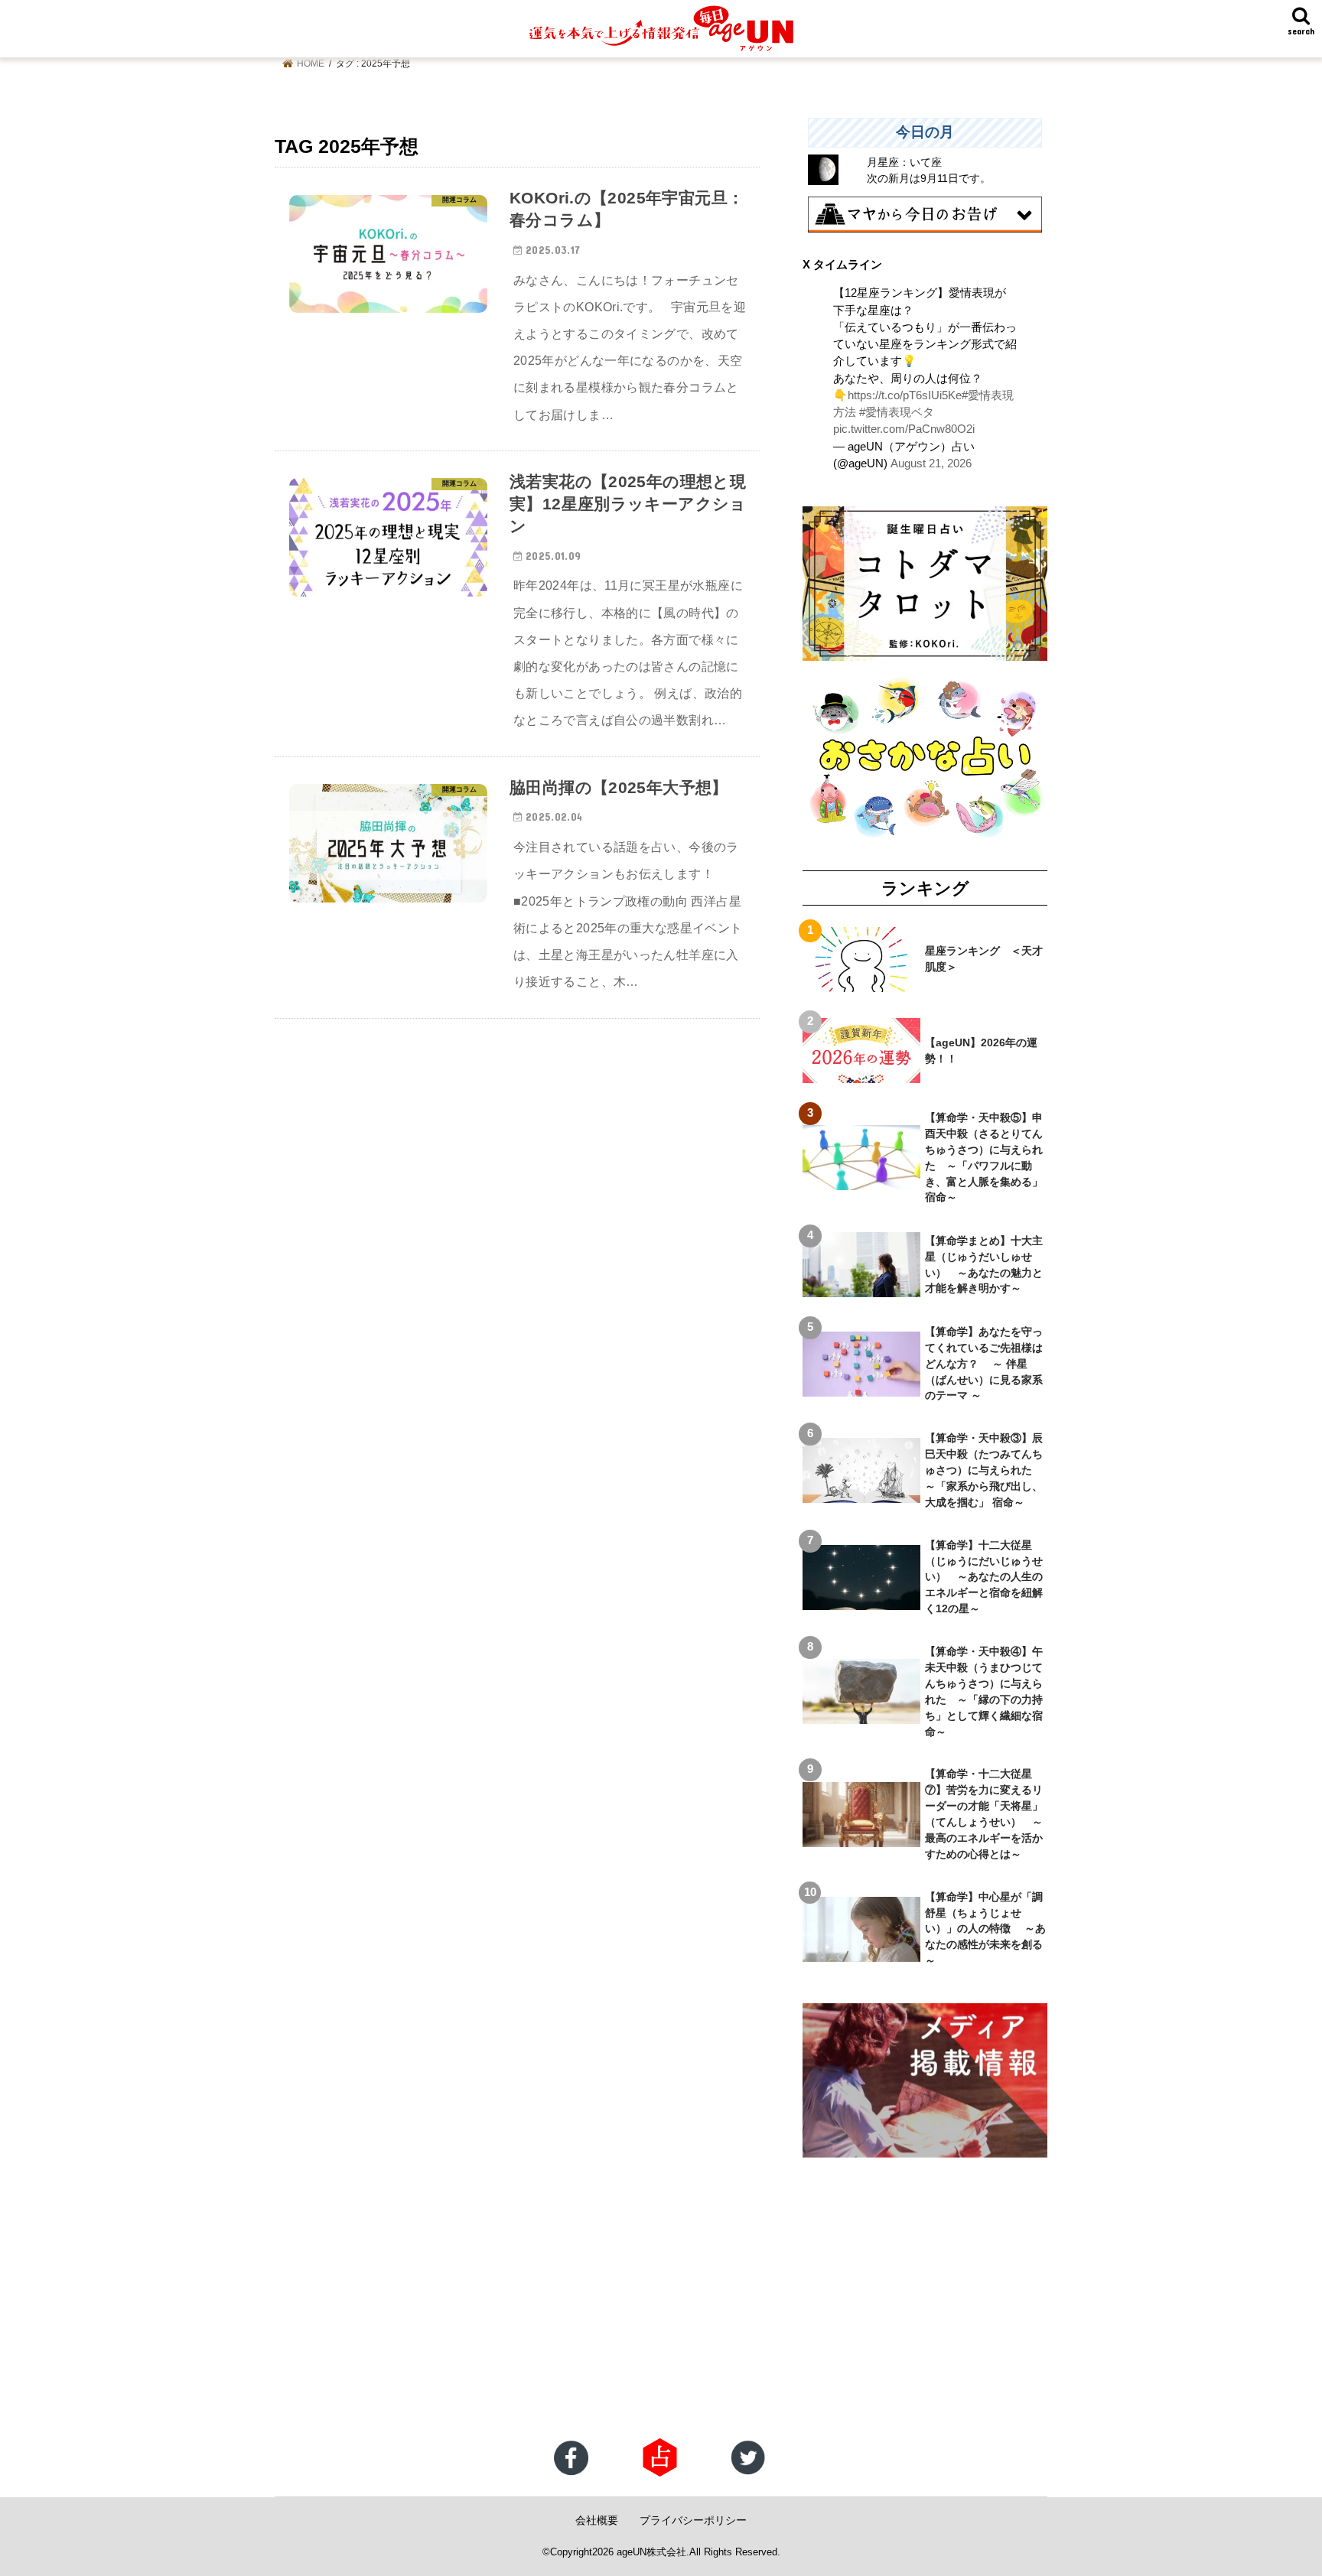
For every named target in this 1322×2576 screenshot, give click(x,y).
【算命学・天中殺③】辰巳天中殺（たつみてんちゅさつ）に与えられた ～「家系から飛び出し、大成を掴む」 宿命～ (984, 1470)
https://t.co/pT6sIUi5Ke (905, 395)
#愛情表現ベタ (897, 412)
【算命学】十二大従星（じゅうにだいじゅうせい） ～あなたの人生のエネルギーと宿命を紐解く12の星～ (984, 1577)
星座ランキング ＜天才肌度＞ (984, 959)
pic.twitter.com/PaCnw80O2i (904, 429)
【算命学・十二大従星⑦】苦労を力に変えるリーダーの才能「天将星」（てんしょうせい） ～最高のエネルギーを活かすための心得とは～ (984, 1813)
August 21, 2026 (931, 463)
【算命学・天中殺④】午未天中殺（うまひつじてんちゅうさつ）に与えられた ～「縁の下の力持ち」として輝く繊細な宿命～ (984, 1691)
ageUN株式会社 (651, 2552)
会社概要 (597, 2520)
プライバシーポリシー (693, 2520)
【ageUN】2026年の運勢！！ (981, 1051)
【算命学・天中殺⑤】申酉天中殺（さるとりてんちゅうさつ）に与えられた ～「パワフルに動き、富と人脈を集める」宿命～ (984, 1157)
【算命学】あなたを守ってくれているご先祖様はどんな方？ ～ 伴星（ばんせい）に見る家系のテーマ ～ (984, 1364)
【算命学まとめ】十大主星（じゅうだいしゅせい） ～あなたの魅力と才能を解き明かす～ (984, 1265)
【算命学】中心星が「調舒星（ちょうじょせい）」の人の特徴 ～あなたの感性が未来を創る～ (985, 1929)
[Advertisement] (459, 2315)
